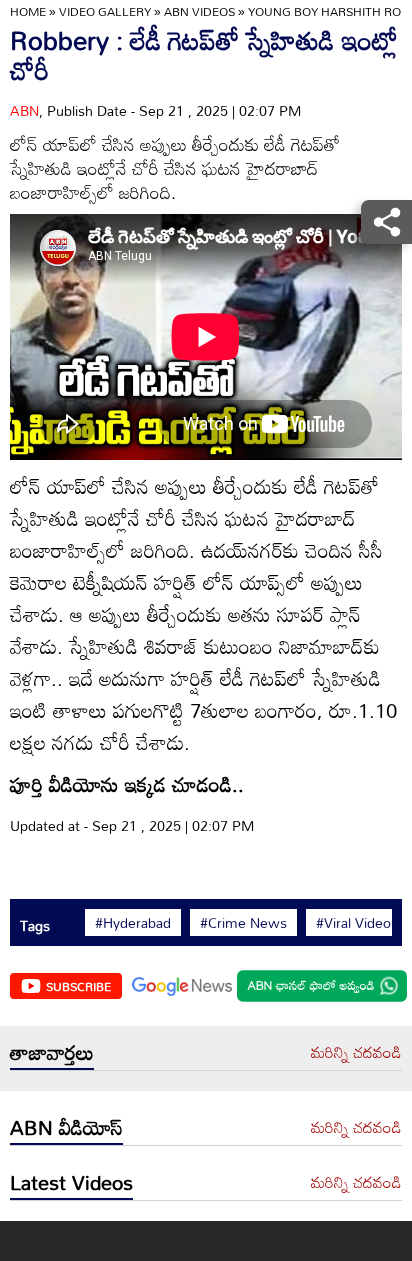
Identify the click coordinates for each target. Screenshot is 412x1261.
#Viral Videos (357, 923)
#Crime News (243, 923)
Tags (35, 925)
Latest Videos (71, 1182)
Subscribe (78, 986)
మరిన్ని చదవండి (356, 1053)
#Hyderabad (133, 923)
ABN (24, 110)
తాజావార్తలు (52, 1052)
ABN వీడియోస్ (66, 1127)
